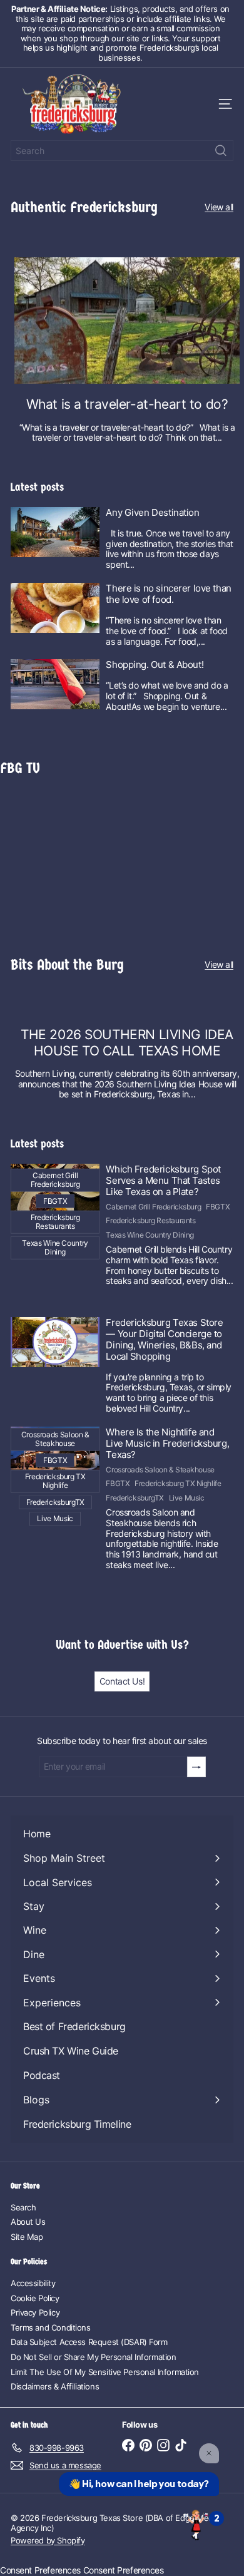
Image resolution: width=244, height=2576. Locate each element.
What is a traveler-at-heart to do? (127, 404)
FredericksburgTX (135, 1498)
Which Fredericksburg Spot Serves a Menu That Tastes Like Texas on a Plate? (163, 1181)
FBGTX (218, 1207)
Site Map (27, 2237)
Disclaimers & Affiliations (55, 2386)
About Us (28, 2222)
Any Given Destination (152, 513)
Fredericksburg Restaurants (150, 1221)
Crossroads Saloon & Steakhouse (160, 1470)
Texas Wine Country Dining (150, 1235)
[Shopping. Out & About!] (55, 684)
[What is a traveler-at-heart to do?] (127, 321)
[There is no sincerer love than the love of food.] (55, 608)
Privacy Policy (35, 2312)
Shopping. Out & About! (155, 665)
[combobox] (122, 151)
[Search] (221, 151)
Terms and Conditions (51, 2327)
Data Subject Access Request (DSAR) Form (89, 2342)
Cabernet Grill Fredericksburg (153, 1207)
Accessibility (33, 2283)
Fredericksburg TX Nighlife (178, 1484)
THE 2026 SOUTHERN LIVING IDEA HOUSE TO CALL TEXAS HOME (127, 1042)
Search (23, 2207)
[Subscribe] (196, 1767)
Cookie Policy (35, 2298)
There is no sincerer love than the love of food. (168, 594)
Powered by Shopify (48, 2540)
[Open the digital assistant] (196, 2524)
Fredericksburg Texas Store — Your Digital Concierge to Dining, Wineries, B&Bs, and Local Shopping (164, 1340)
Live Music (187, 1498)
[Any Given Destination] (55, 532)
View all (219, 207)
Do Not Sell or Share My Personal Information (94, 2357)
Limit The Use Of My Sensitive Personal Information (105, 2372)
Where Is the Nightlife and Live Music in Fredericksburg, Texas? (167, 1444)
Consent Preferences (40, 2570)
